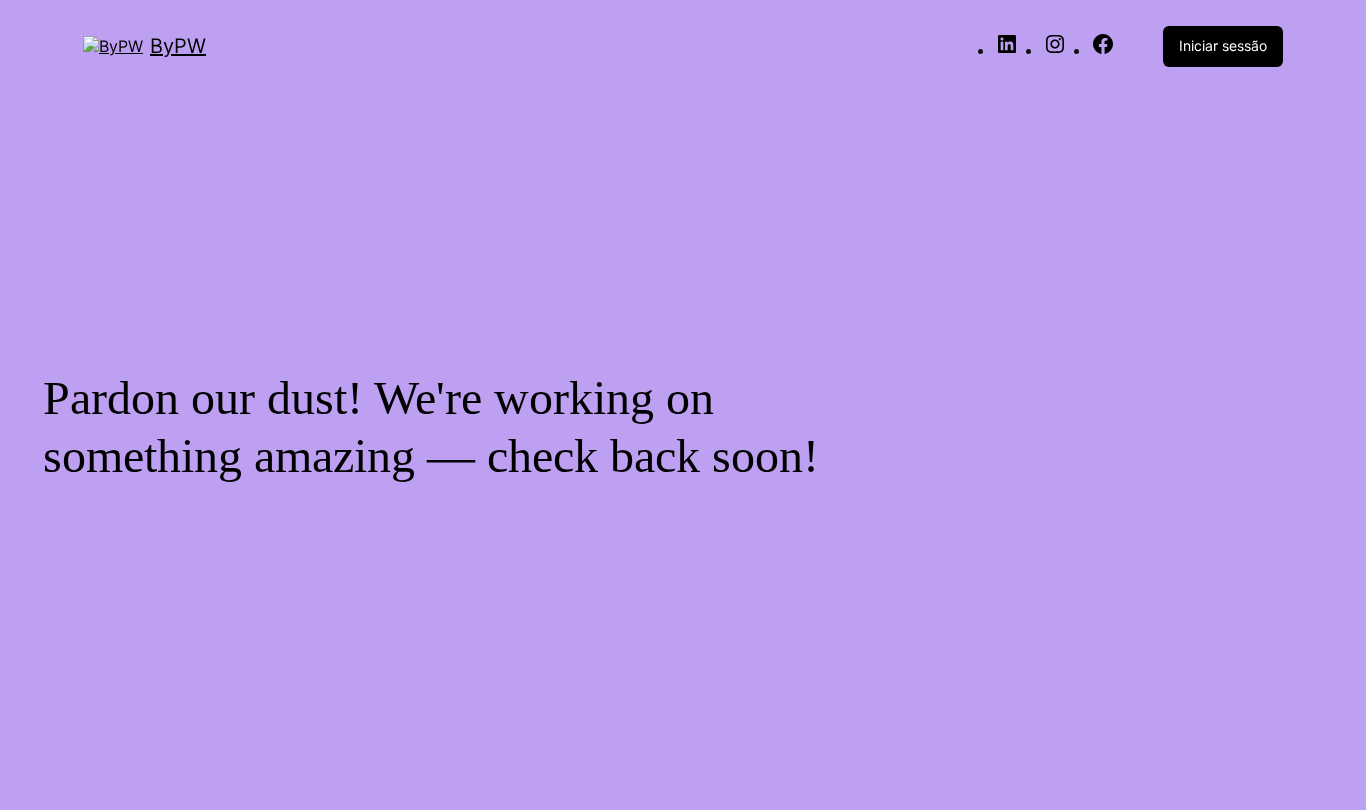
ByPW (178, 46)
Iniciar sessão (1223, 45)
